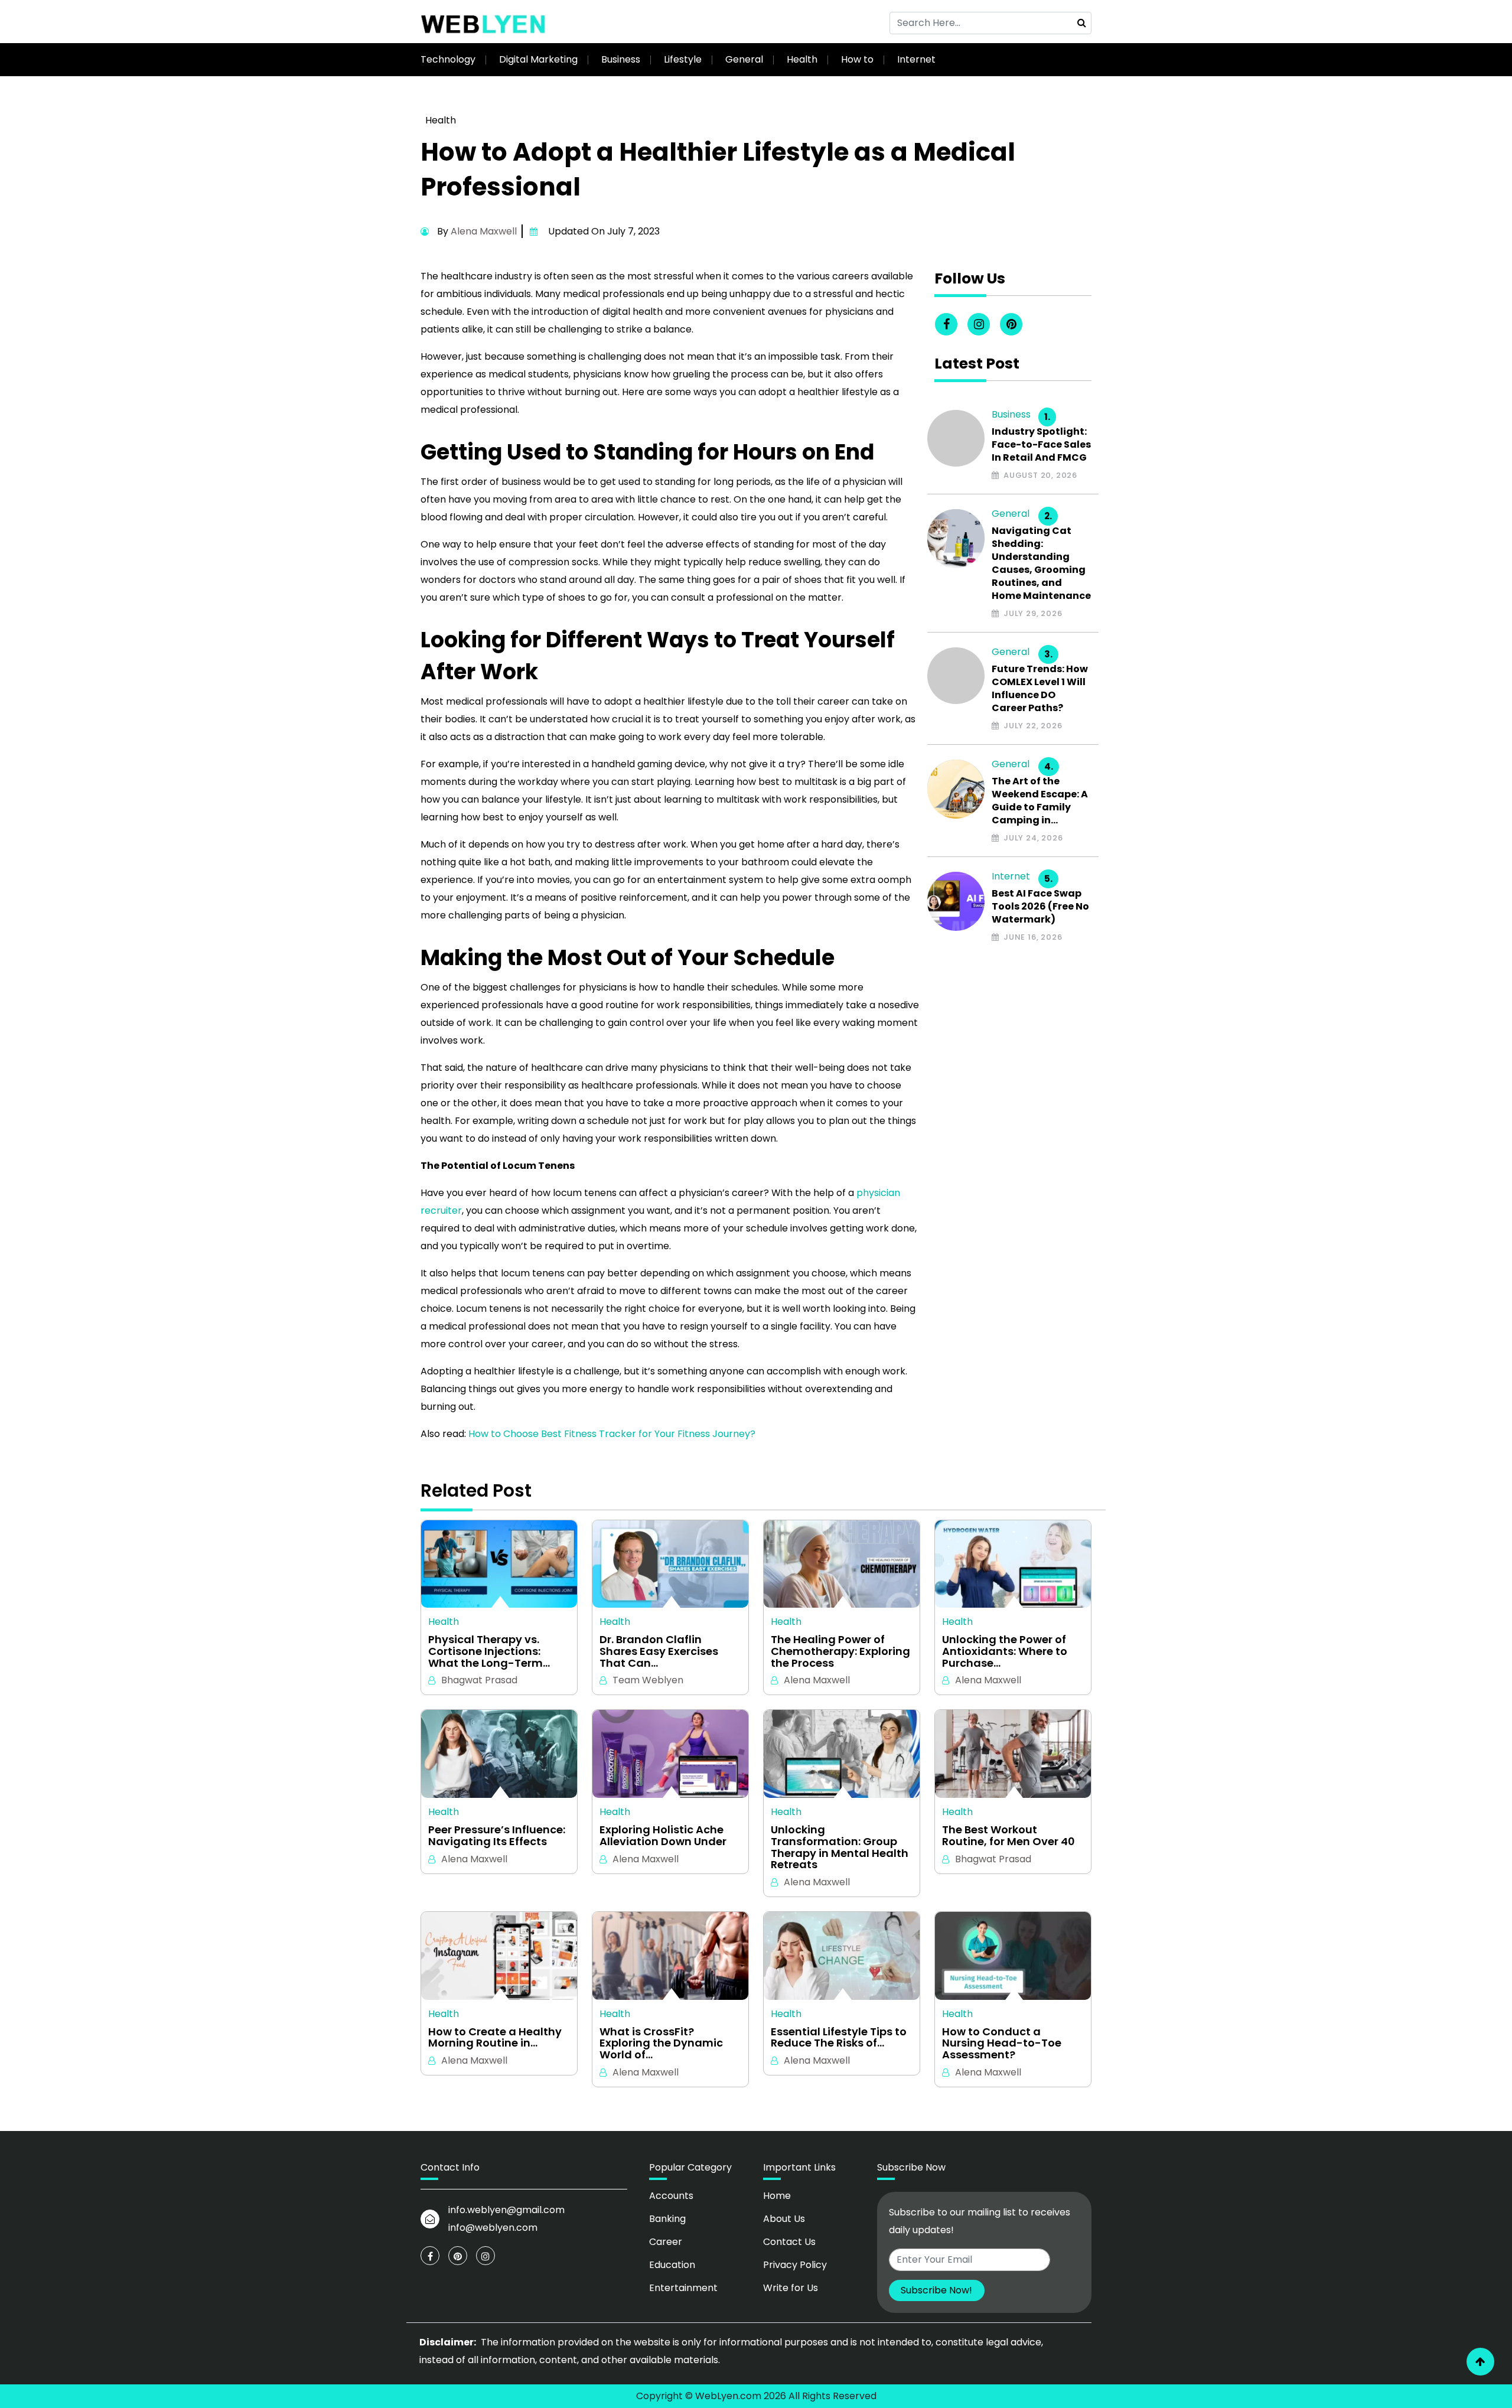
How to (857, 59)
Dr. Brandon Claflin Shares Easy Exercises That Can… (659, 1651)
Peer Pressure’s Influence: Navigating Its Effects (497, 1836)
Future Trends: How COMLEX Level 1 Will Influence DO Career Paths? (1040, 689)
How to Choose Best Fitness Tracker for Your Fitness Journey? (612, 1434)
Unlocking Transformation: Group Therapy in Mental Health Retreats (840, 1847)
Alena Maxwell (484, 231)
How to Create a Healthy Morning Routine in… (495, 2038)
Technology (448, 59)
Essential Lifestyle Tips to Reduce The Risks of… (839, 2038)
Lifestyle (683, 59)
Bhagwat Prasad (479, 1680)
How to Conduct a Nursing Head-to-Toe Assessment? (1002, 2043)
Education (672, 2265)
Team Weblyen (648, 1680)
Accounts (671, 2196)
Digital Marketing (538, 59)
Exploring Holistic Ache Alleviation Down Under (663, 1836)
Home (777, 2196)
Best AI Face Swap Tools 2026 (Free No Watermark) (1040, 907)
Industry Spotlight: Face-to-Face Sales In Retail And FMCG (1041, 445)
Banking (667, 2219)
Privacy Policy (795, 2265)
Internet (916, 59)
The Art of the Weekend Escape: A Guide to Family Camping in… (1040, 801)
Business (621, 59)
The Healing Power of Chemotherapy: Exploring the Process (840, 1651)
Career (666, 2242)
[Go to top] (1480, 2362)
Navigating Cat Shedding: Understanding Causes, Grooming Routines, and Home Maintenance (1041, 563)
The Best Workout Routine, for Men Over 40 (1008, 1836)
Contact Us (789, 2242)
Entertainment (683, 2288)
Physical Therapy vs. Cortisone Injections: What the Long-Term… (489, 1651)
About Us (784, 2219)
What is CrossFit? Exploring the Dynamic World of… (661, 2043)
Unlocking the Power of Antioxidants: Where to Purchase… (1005, 1651)
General (744, 59)
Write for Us (791, 2288)
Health (802, 59)
